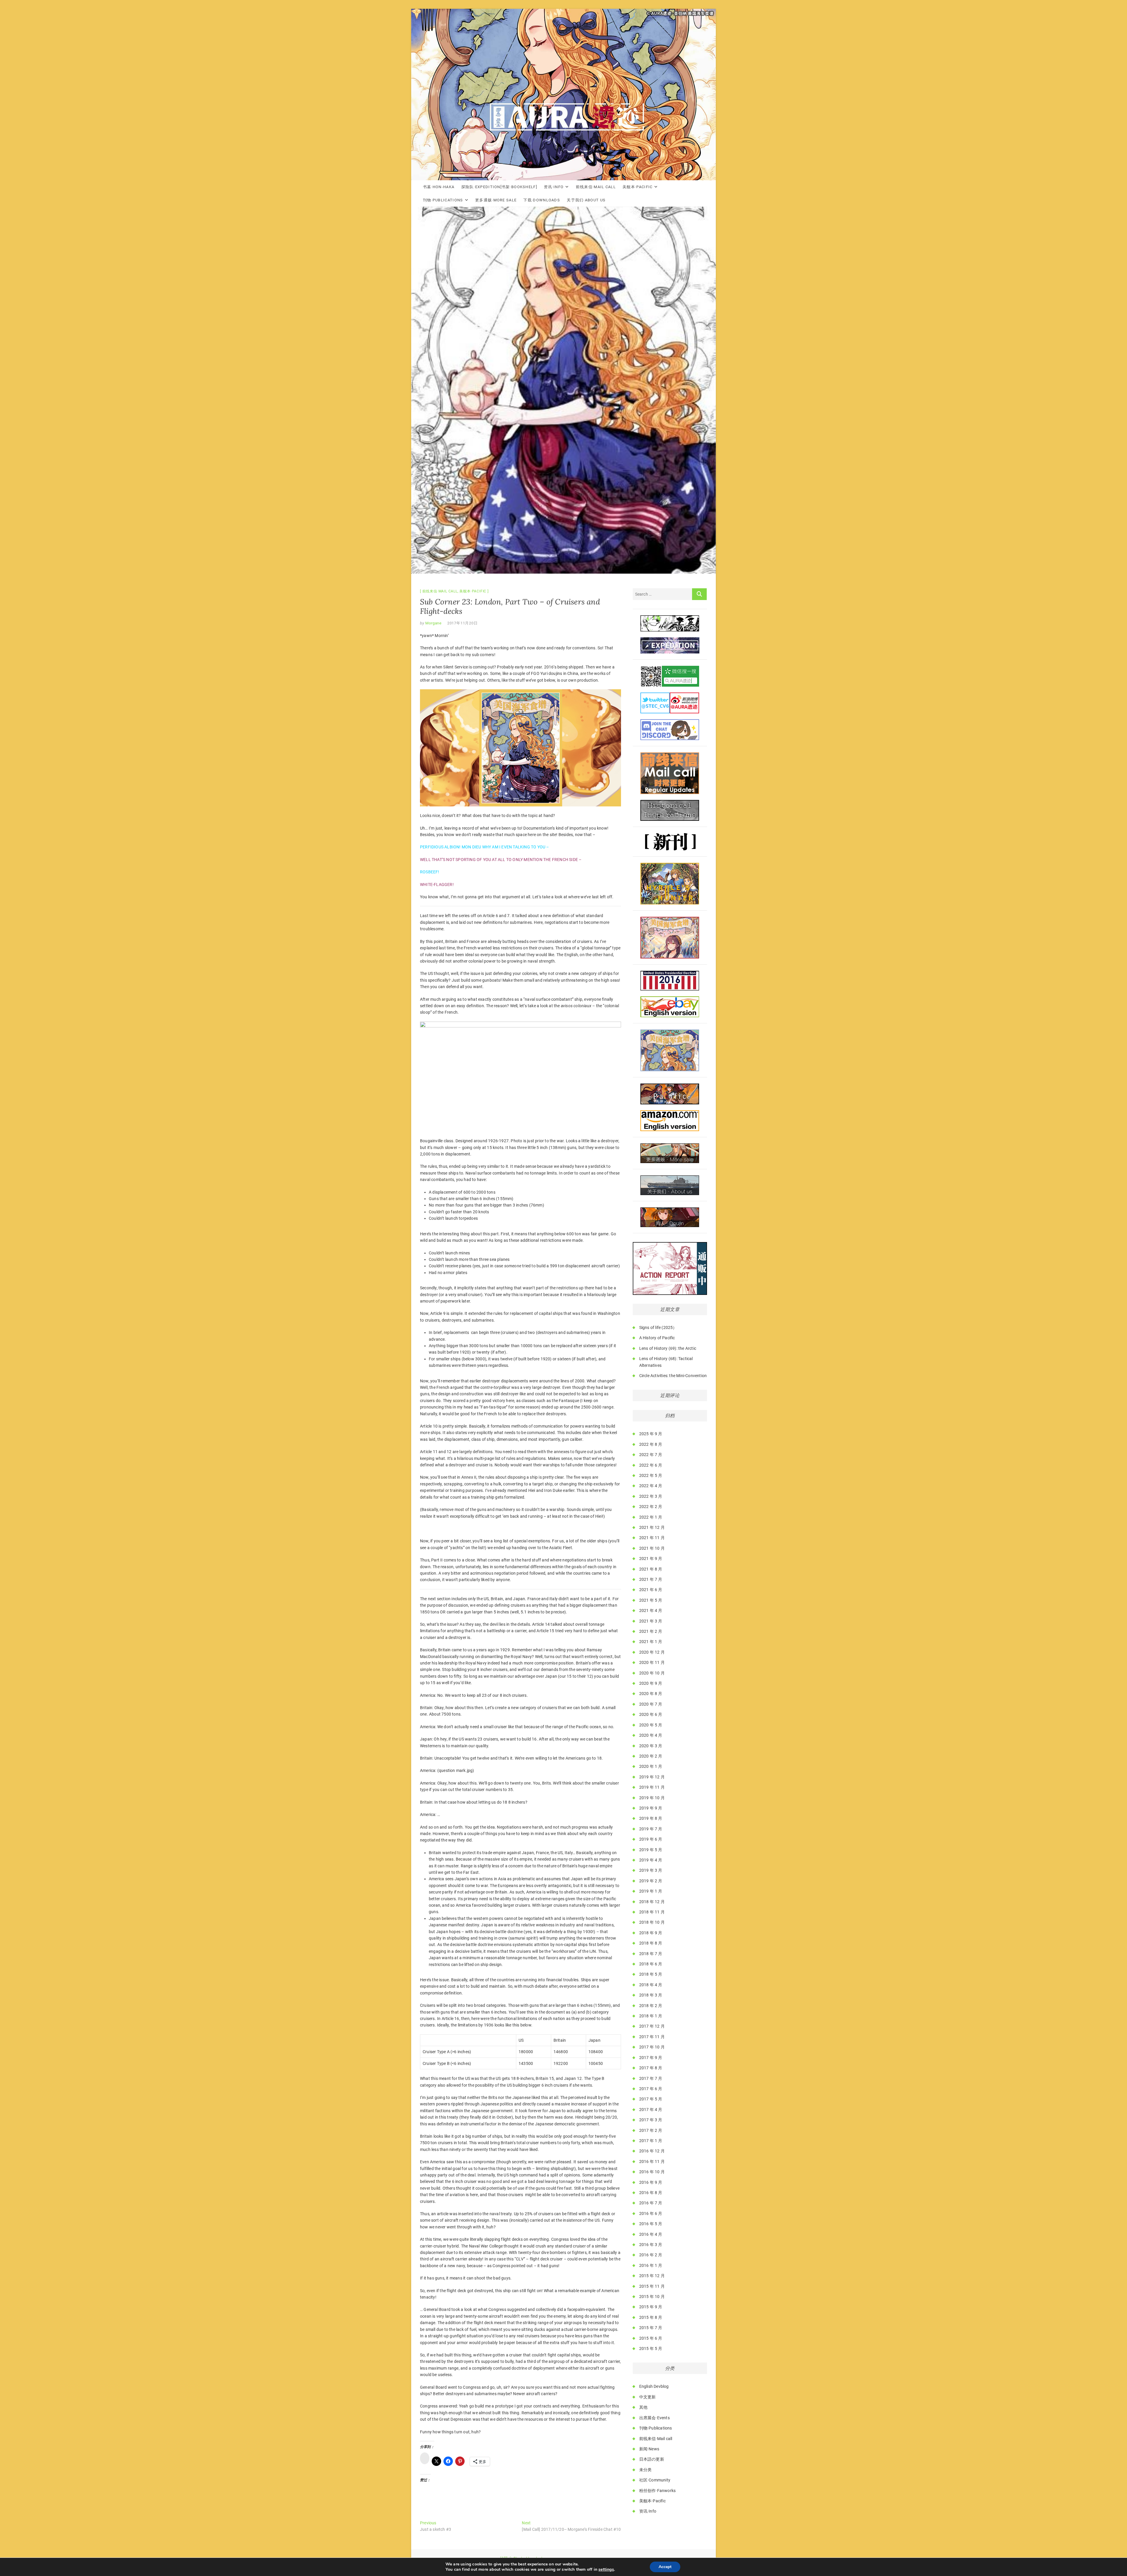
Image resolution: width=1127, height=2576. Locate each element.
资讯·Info (554, 187)
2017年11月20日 (463, 623)
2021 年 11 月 (652, 1538)
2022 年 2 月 (651, 1507)
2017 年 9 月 (651, 2058)
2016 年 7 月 (651, 2203)
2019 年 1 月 (651, 1891)
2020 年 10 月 (652, 1673)
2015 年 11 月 (652, 2286)
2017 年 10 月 (652, 2047)
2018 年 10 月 (652, 1922)
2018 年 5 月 (651, 1974)
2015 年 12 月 (652, 2276)
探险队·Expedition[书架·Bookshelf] (499, 187)
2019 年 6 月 (651, 1839)
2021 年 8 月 (651, 1569)
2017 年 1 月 (651, 2141)
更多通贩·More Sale (496, 200)
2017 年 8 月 (651, 2068)
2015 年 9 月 (651, 2307)
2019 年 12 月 (652, 1777)
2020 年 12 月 (652, 1652)
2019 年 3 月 (651, 1870)
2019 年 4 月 (651, 1860)
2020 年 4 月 (651, 1735)
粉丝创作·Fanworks (658, 2491)
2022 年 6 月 (651, 1465)
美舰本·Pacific (637, 187)
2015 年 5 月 (651, 2348)
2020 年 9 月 (651, 1683)
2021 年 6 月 (651, 1590)
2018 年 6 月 (651, 1964)
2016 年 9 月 (651, 2182)
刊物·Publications (443, 200)
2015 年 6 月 (651, 2338)
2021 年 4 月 (651, 1610)
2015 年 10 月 (652, 2297)
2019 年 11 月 (652, 1787)
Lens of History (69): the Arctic (668, 1348)
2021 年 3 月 (651, 1621)
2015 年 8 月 (651, 2317)
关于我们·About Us (586, 200)
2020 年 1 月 (651, 1766)
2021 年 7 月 (651, 1579)
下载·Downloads (542, 200)
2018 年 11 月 (652, 1912)
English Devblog (654, 2386)
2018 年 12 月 (652, 1902)
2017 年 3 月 (651, 2120)
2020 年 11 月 (652, 1662)
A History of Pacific (657, 1338)
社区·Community (655, 2480)
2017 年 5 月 (651, 2099)
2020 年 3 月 (651, 1746)
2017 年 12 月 (652, 2026)
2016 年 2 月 (651, 2255)
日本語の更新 (652, 2459)
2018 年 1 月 (651, 2016)
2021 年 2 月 (651, 1631)
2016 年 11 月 (652, 2161)
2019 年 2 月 (651, 1881)
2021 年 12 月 (652, 1527)
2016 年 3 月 (651, 2245)
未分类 (646, 2470)
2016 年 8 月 (651, 2193)
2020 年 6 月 (651, 1714)
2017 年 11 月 (652, 2037)
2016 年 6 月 (651, 2213)
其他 (643, 2407)
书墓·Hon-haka (439, 187)
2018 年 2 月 (651, 2006)
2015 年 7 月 (651, 2328)
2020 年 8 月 (651, 1694)
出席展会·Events (654, 2418)
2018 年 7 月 (651, 1954)
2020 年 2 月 (651, 1756)
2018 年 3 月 (651, 1995)
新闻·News (649, 2449)
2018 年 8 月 (651, 1943)
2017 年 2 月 (651, 2130)
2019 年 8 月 (651, 1818)
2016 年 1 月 (651, 2265)
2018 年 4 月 (651, 1985)
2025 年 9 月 (651, 1434)
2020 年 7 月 (651, 1704)
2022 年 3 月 (651, 1496)
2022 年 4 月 (651, 1486)
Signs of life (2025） (658, 1327)
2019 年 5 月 (651, 1850)
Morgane (433, 623)
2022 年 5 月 (651, 1475)
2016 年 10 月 (652, 2172)
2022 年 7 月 (651, 1455)
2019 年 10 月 (652, 1798)
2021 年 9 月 (651, 1559)
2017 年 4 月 (651, 2110)
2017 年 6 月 (651, 2089)
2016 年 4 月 (651, 2234)
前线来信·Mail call (596, 187)
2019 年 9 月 (651, 1808)
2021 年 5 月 (651, 1600)
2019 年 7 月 (651, 1829)
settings (606, 2570)
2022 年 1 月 (651, 1517)
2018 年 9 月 (651, 1933)
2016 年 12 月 (652, 2151)
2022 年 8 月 (651, 1444)
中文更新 (648, 2397)
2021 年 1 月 (651, 1642)
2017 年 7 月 (651, 2078)
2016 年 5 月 (651, 2224)
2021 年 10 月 (652, 1548)
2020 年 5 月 (651, 1725)
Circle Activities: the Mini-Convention (673, 1376)
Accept (665, 2567)
